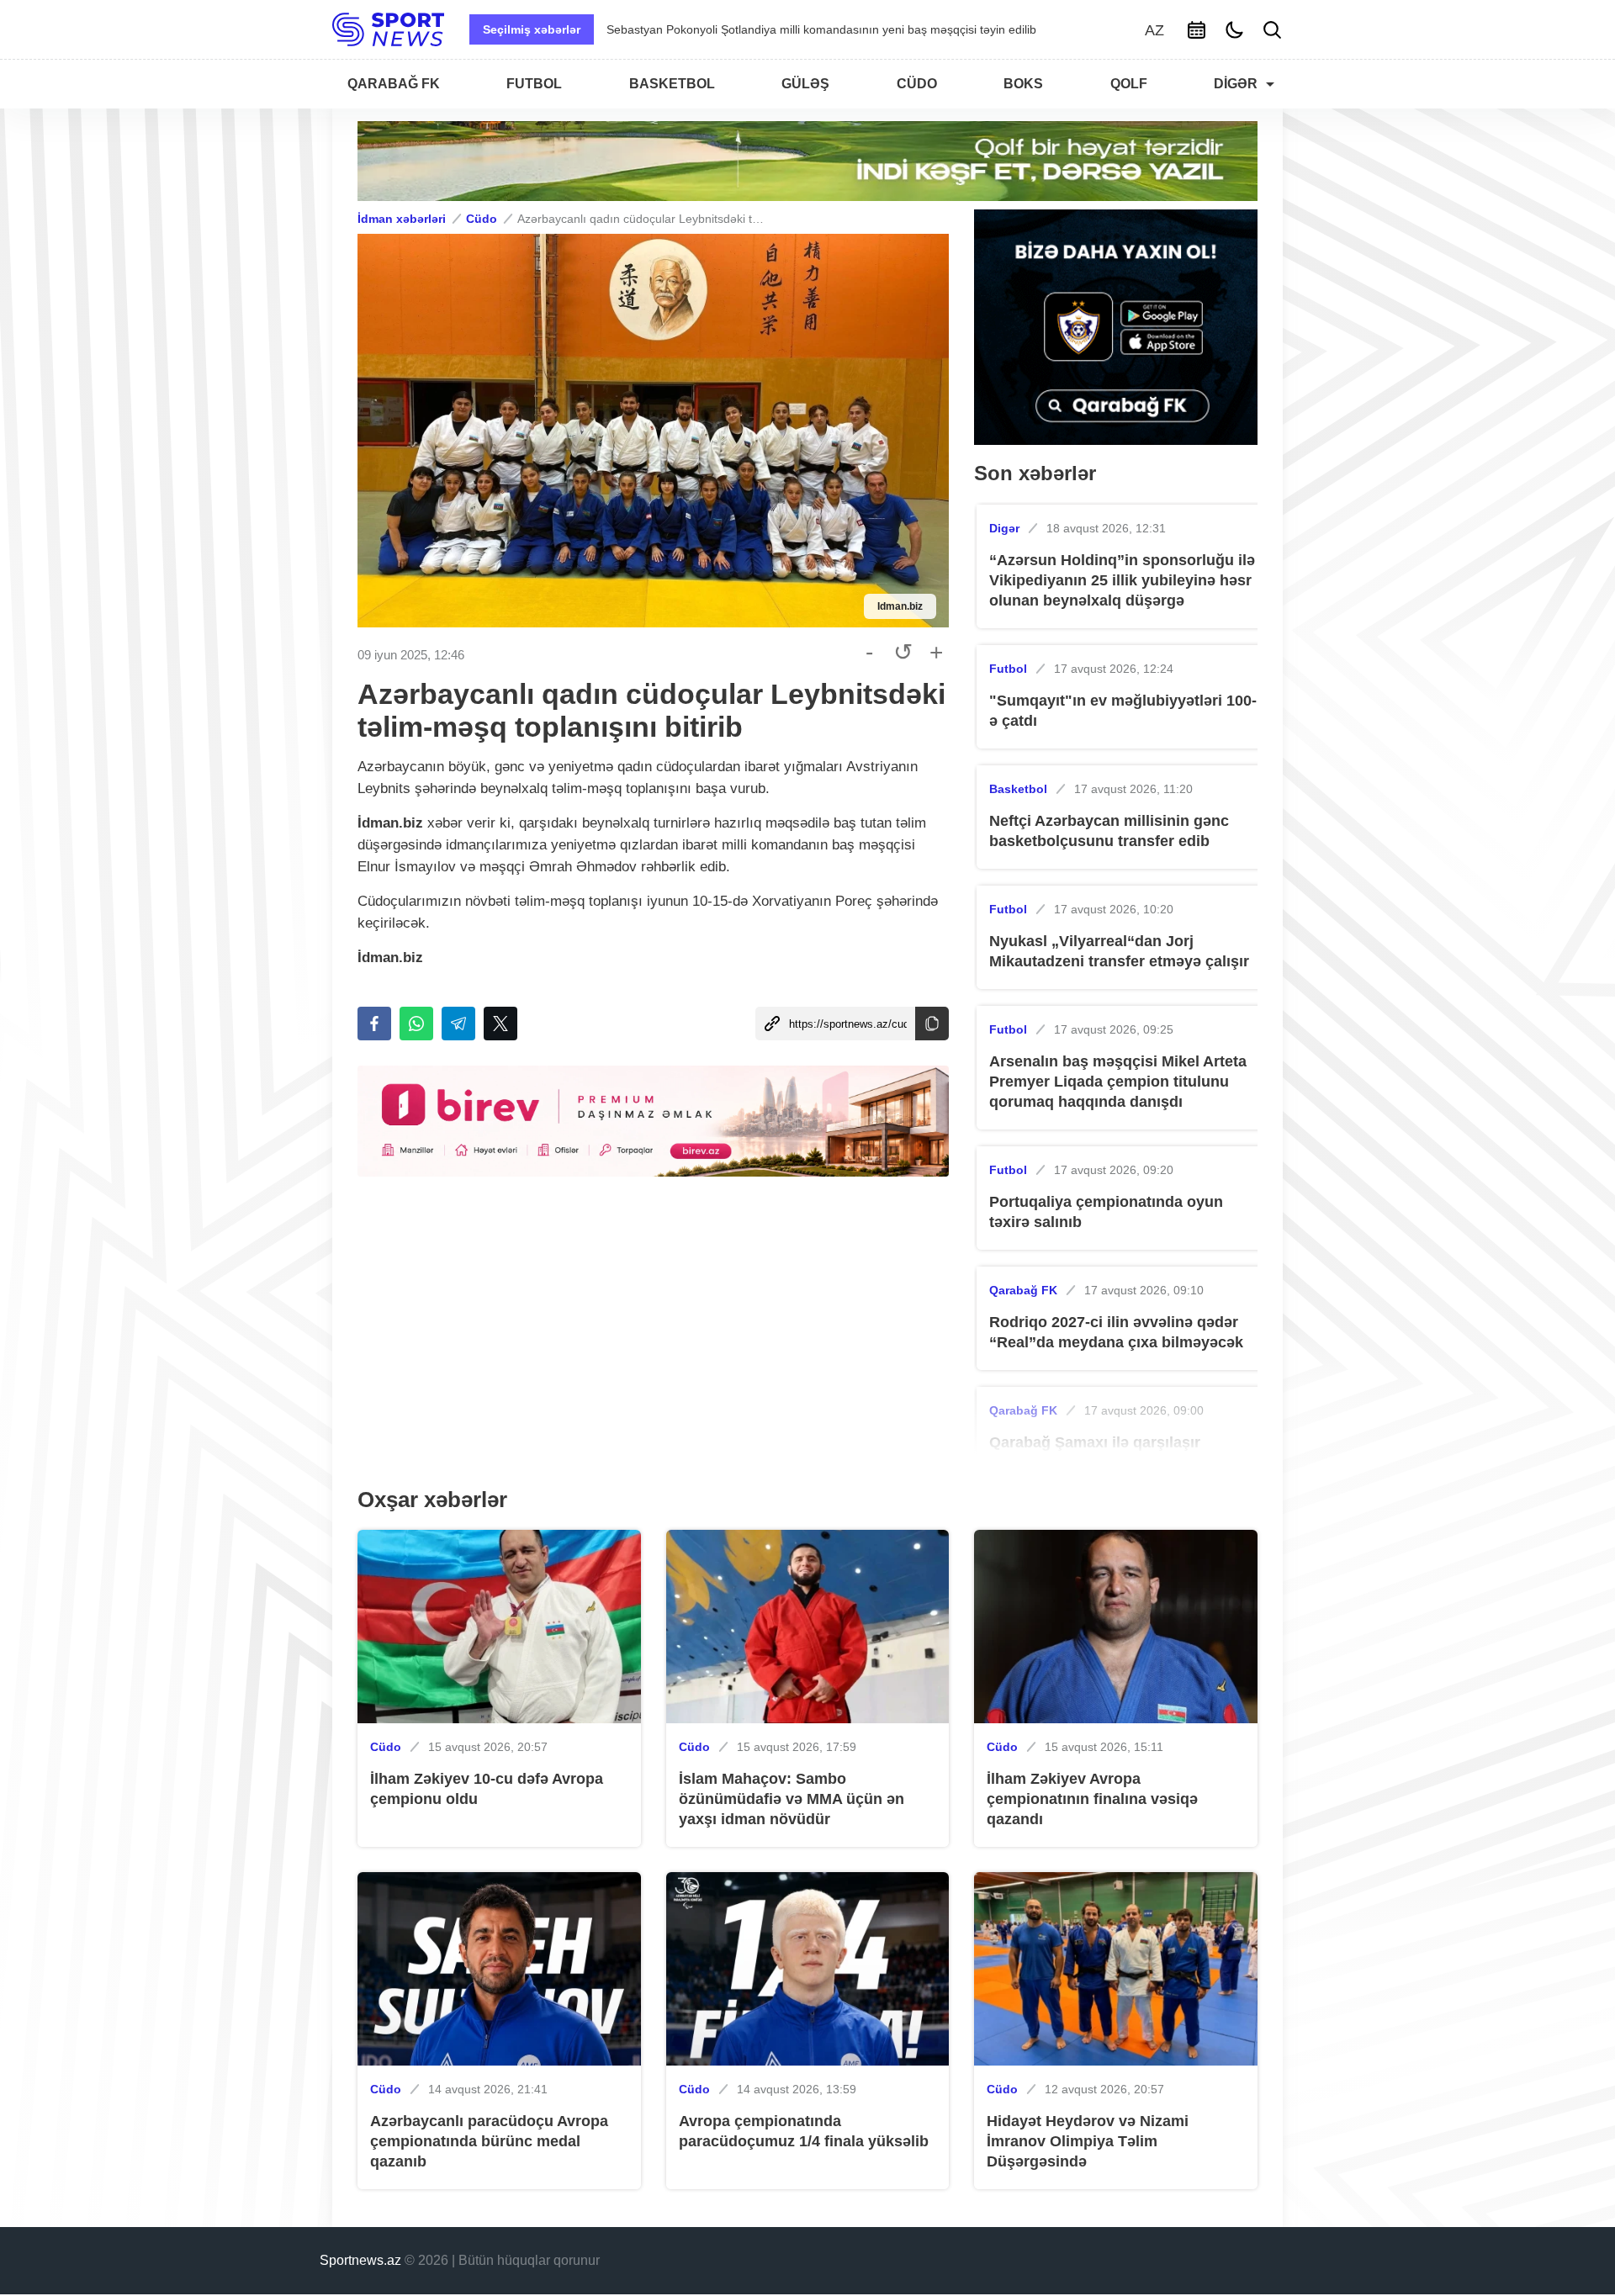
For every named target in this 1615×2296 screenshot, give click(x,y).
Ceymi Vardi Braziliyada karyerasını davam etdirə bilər (750, 29)
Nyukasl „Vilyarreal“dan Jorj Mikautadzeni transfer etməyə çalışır (1119, 951)
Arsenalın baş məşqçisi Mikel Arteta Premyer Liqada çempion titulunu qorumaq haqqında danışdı (1118, 1082)
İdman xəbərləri (402, 219)
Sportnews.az (360, 2260)
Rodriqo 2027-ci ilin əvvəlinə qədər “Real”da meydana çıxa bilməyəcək (1116, 1332)
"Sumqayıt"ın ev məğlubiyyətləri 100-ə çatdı (1123, 711)
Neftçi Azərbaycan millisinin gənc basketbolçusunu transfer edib (1109, 831)
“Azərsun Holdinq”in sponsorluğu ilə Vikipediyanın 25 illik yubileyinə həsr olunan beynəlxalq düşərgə (1122, 580)
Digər (1004, 528)
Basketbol (1018, 789)
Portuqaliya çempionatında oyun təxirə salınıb (1106, 1212)
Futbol (1008, 669)
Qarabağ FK (1023, 1290)
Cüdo (482, 219)
